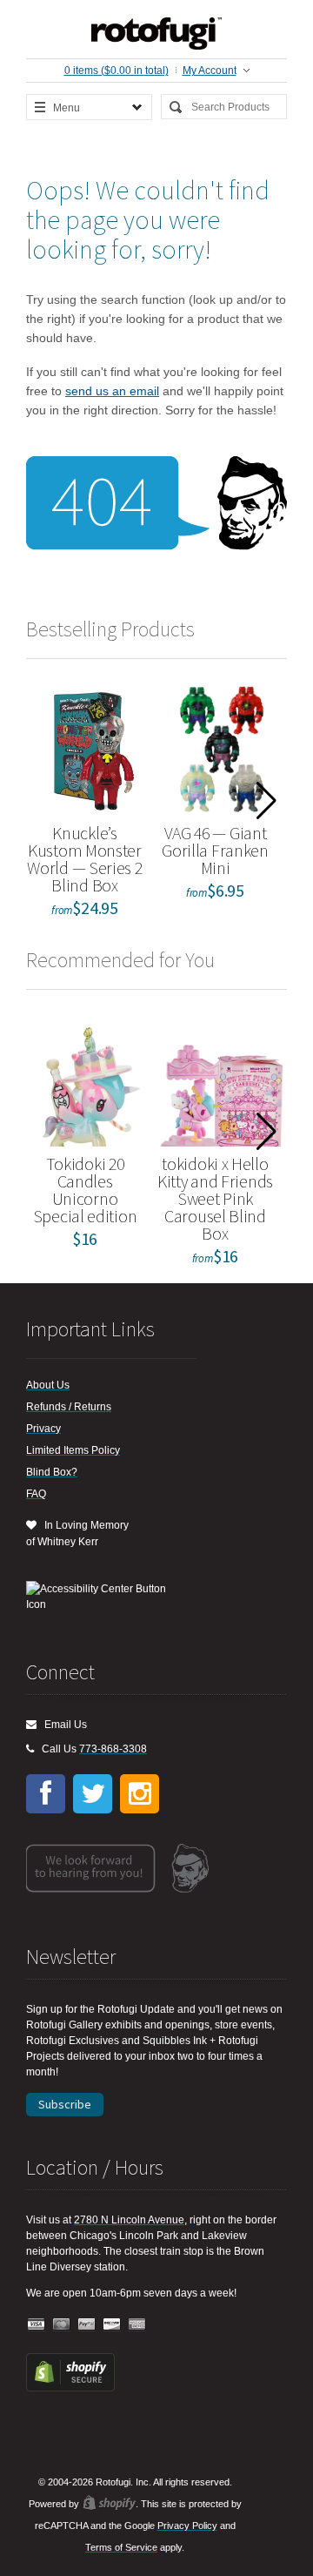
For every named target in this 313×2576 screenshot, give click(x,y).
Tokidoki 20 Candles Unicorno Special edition (85, 1190)
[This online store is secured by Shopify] (70, 2388)
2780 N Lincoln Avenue (129, 2220)
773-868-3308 (113, 1749)
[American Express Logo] (137, 2325)
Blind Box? (52, 1472)
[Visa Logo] (37, 2325)
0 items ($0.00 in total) (117, 71)
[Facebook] (46, 1794)
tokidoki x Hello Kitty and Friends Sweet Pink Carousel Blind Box (215, 1198)
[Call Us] (30, 1749)
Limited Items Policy (73, 1450)
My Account (210, 71)
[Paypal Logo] (87, 2325)
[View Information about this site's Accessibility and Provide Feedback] (102, 1597)
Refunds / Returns (69, 1407)
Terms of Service (121, 2547)
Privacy (43, 1429)
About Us (48, 1385)
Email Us (62, 1725)
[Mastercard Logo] (62, 2325)
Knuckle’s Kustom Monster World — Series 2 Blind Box (84, 859)
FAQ (36, 1494)
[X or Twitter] (93, 1794)
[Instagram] (140, 1794)
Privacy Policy (187, 2526)
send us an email (112, 391)
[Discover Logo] (112, 2325)
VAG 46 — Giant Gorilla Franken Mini (215, 850)
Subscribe (65, 2104)
